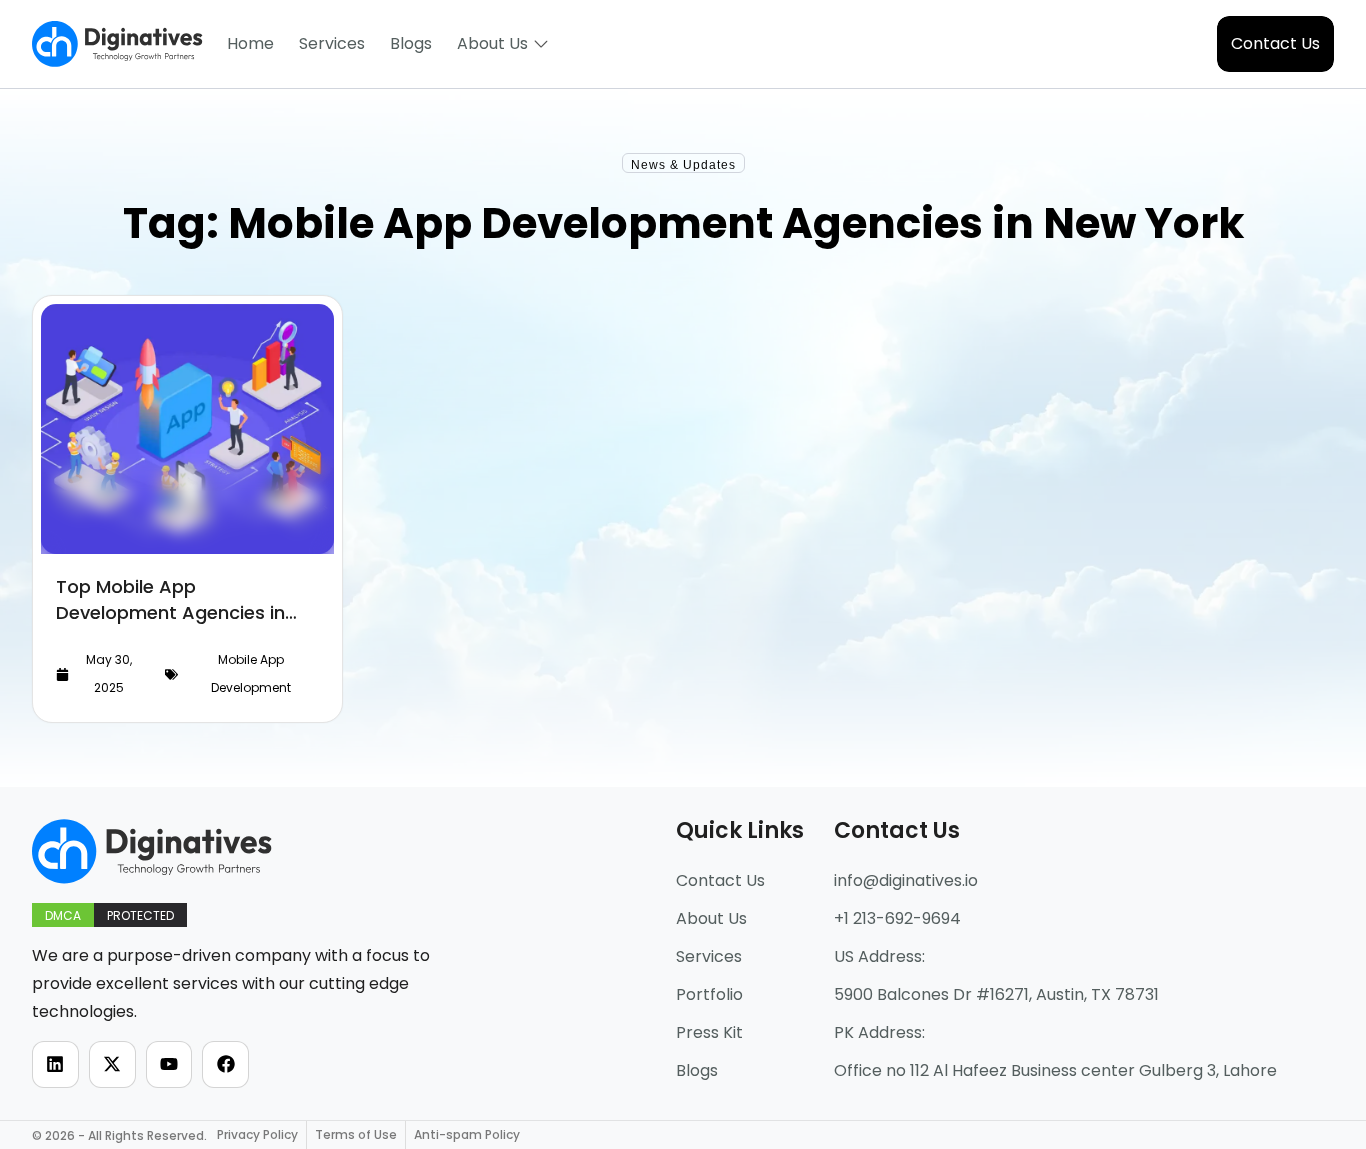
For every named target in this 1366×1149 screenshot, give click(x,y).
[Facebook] (225, 1064)
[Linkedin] (55, 1064)
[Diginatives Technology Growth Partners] (117, 44)
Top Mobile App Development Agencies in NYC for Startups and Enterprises (170, 625)
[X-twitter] (112, 1064)
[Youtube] (169, 1064)
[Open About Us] (541, 44)
